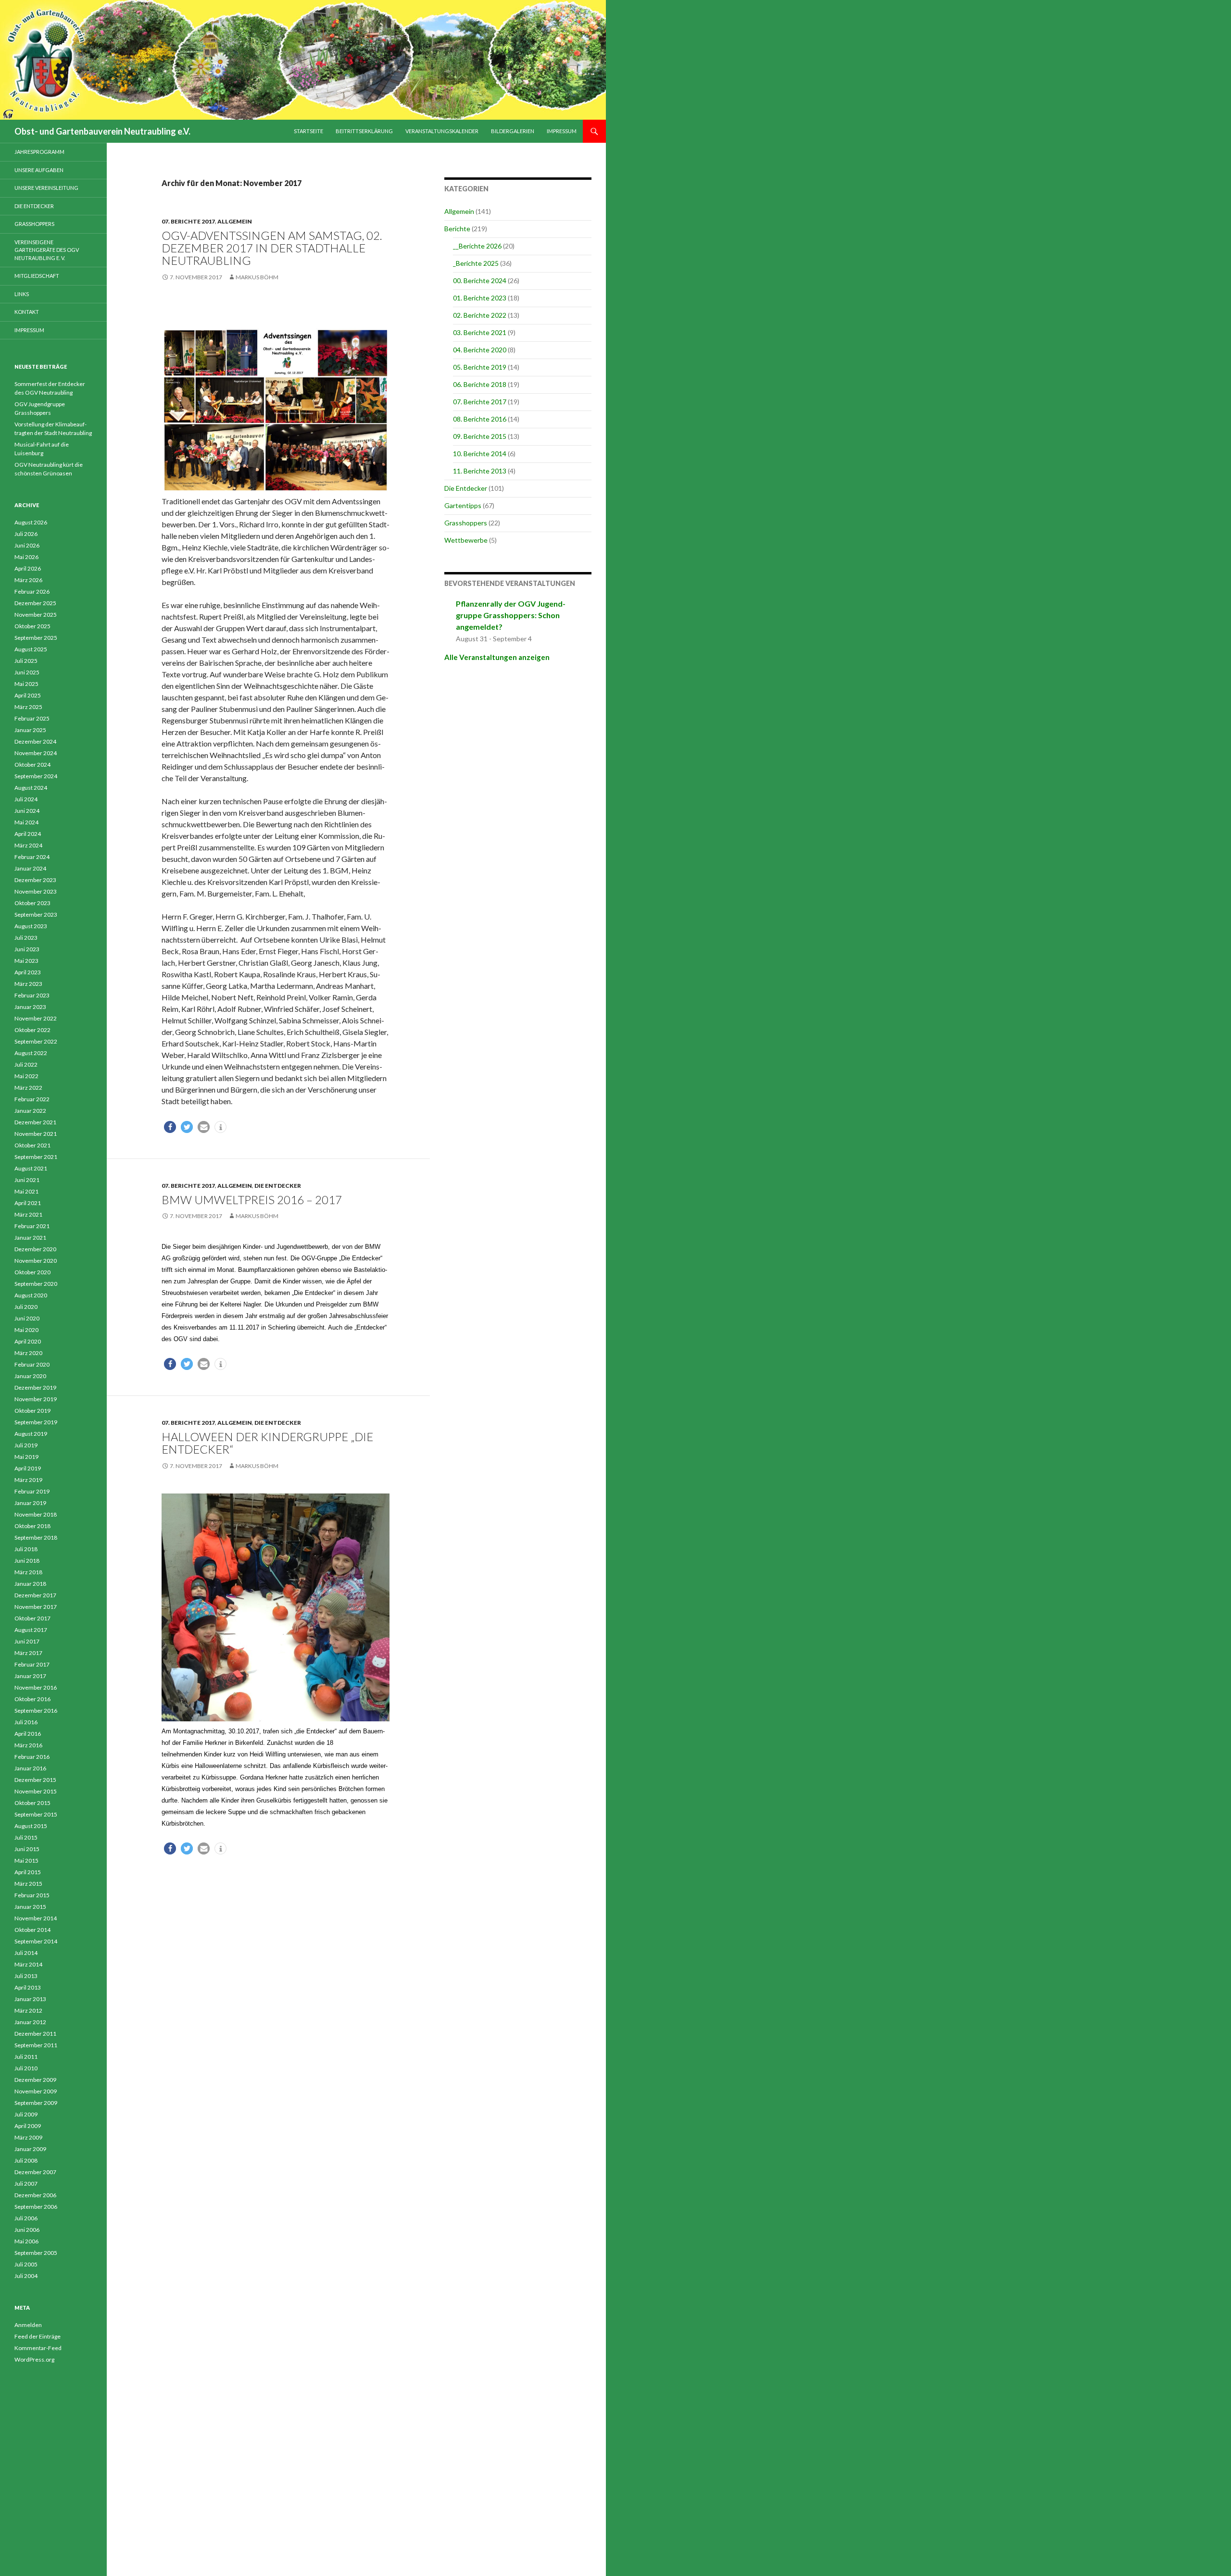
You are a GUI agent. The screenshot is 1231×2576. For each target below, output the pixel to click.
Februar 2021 (32, 1226)
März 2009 (28, 2137)
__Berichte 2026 (477, 246)
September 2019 (36, 1422)
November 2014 (36, 1918)
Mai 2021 (26, 1191)
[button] (170, 1127)
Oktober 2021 (32, 1145)
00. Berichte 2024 (480, 280)
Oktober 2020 (32, 1272)
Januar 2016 (30, 1768)
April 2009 (28, 2126)
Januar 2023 (30, 1007)
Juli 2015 (26, 1837)
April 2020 (28, 1341)
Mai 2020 (26, 1330)
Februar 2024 (32, 857)
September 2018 (36, 1537)
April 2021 (28, 1203)
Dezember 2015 (35, 1780)
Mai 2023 (26, 961)
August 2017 (31, 1630)
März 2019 (28, 1480)
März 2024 (28, 845)
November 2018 (36, 1514)
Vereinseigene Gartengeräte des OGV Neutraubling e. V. (47, 250)
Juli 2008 (26, 2160)
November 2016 (36, 1687)
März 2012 (28, 2010)
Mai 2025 (26, 684)
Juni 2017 (27, 1641)
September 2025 (36, 638)
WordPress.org (34, 2359)
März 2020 (28, 1353)
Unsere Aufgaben (39, 170)
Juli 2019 (26, 1445)
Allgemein (235, 221)
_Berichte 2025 (476, 263)
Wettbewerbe (466, 540)
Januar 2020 (30, 1376)
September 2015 (36, 1814)
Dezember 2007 (35, 2172)
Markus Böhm (257, 277)
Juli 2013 (26, 1976)
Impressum (562, 131)
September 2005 (36, 2253)
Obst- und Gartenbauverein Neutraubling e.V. (102, 131)
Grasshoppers (466, 523)
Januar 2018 (30, 1584)
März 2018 (28, 1572)
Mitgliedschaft (37, 276)
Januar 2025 (30, 730)
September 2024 (36, 776)
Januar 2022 (30, 1111)
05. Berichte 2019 (480, 367)
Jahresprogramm (39, 152)
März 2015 (28, 1884)
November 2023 (36, 891)
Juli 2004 (26, 2276)
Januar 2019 (30, 1503)
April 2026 (28, 568)
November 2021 (36, 1134)
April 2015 (28, 1872)
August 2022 (31, 1053)
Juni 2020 (27, 1318)
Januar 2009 (30, 2149)
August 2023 (31, 926)
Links (22, 294)
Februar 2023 (32, 995)
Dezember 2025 (35, 603)
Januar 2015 (30, 1907)
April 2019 (28, 1468)
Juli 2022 (26, 1064)
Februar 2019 (32, 1491)
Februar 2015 (32, 1895)
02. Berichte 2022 (480, 315)
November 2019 (36, 1399)
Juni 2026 (27, 545)
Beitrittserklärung (364, 131)
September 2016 (36, 1711)
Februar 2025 (32, 718)
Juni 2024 (27, 811)
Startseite (308, 131)
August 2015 (31, 1826)
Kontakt (27, 312)
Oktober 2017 (32, 1618)
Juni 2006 (27, 2230)
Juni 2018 (27, 1561)
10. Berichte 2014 (480, 454)
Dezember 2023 (35, 880)
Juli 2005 (26, 2264)
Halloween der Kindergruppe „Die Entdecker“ (267, 1443)
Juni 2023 (27, 949)
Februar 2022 (32, 1099)
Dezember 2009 (35, 2080)
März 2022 (28, 1088)
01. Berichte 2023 (480, 298)
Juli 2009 (26, 2114)
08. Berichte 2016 (480, 419)
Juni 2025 (27, 672)
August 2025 (31, 649)
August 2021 (31, 1168)
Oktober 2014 (32, 1930)
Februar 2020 (32, 1364)
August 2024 (31, 788)
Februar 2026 (32, 591)
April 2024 (28, 834)
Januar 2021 (30, 1238)
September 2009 (36, 2103)
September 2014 (36, 1941)
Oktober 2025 (32, 626)
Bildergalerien (513, 131)
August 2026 (31, 522)
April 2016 (28, 1734)
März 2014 (28, 1964)
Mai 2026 (26, 557)
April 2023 (28, 972)
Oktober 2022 (32, 1030)
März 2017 (28, 1653)
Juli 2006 (26, 2218)
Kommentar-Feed (38, 2348)
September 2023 (36, 915)
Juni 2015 (27, 1849)
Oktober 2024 (32, 765)
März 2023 (28, 984)
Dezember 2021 (35, 1122)
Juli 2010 (26, 2068)
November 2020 (36, 1261)
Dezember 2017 (35, 1595)
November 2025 (36, 615)
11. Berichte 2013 (480, 471)
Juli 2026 (26, 534)
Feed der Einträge (38, 2336)
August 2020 (31, 1295)
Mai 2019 (26, 1457)
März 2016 (28, 1745)
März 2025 (28, 707)
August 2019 (31, 1434)
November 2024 (36, 753)
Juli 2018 (26, 1549)
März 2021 (28, 1214)
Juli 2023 (26, 938)
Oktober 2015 (32, 1803)
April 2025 (28, 695)
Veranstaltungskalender (442, 131)
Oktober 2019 (32, 1411)
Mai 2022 (26, 1076)
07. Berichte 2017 (188, 221)
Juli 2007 (26, 2184)
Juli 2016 (26, 1722)
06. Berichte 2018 (480, 384)
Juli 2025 (26, 661)
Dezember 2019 (35, 1388)
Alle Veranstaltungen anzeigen (497, 657)
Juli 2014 (26, 1953)
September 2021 (36, 1157)
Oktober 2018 (32, 1526)
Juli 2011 (26, 2057)
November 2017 (36, 1607)
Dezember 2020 (35, 1249)
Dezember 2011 (35, 2034)
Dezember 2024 (35, 741)
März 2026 (28, 580)
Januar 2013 (30, 1999)
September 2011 (36, 2045)
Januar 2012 (30, 2022)
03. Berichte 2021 (480, 332)
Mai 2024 (26, 822)
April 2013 (28, 1987)
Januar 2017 (30, 1676)
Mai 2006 (26, 2241)
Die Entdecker (278, 1186)
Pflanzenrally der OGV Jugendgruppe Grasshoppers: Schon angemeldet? (511, 615)
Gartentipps (463, 505)
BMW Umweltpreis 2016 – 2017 (252, 1200)
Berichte (457, 229)
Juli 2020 (26, 1307)
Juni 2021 (27, 1180)
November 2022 (36, 1018)
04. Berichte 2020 (480, 350)
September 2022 (36, 1041)
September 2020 (36, 1284)
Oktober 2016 (32, 1699)
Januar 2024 (30, 868)
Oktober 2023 (32, 903)
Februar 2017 (32, 1664)
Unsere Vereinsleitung (46, 188)
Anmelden (28, 2325)
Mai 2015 (26, 1860)
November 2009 (36, 2091)
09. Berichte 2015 (480, 436)
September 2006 (36, 2207)
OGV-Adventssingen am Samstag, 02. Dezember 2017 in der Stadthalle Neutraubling (272, 248)
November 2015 (36, 1791)
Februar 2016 (32, 1757)
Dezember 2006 (35, 2195)
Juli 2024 (26, 799)
